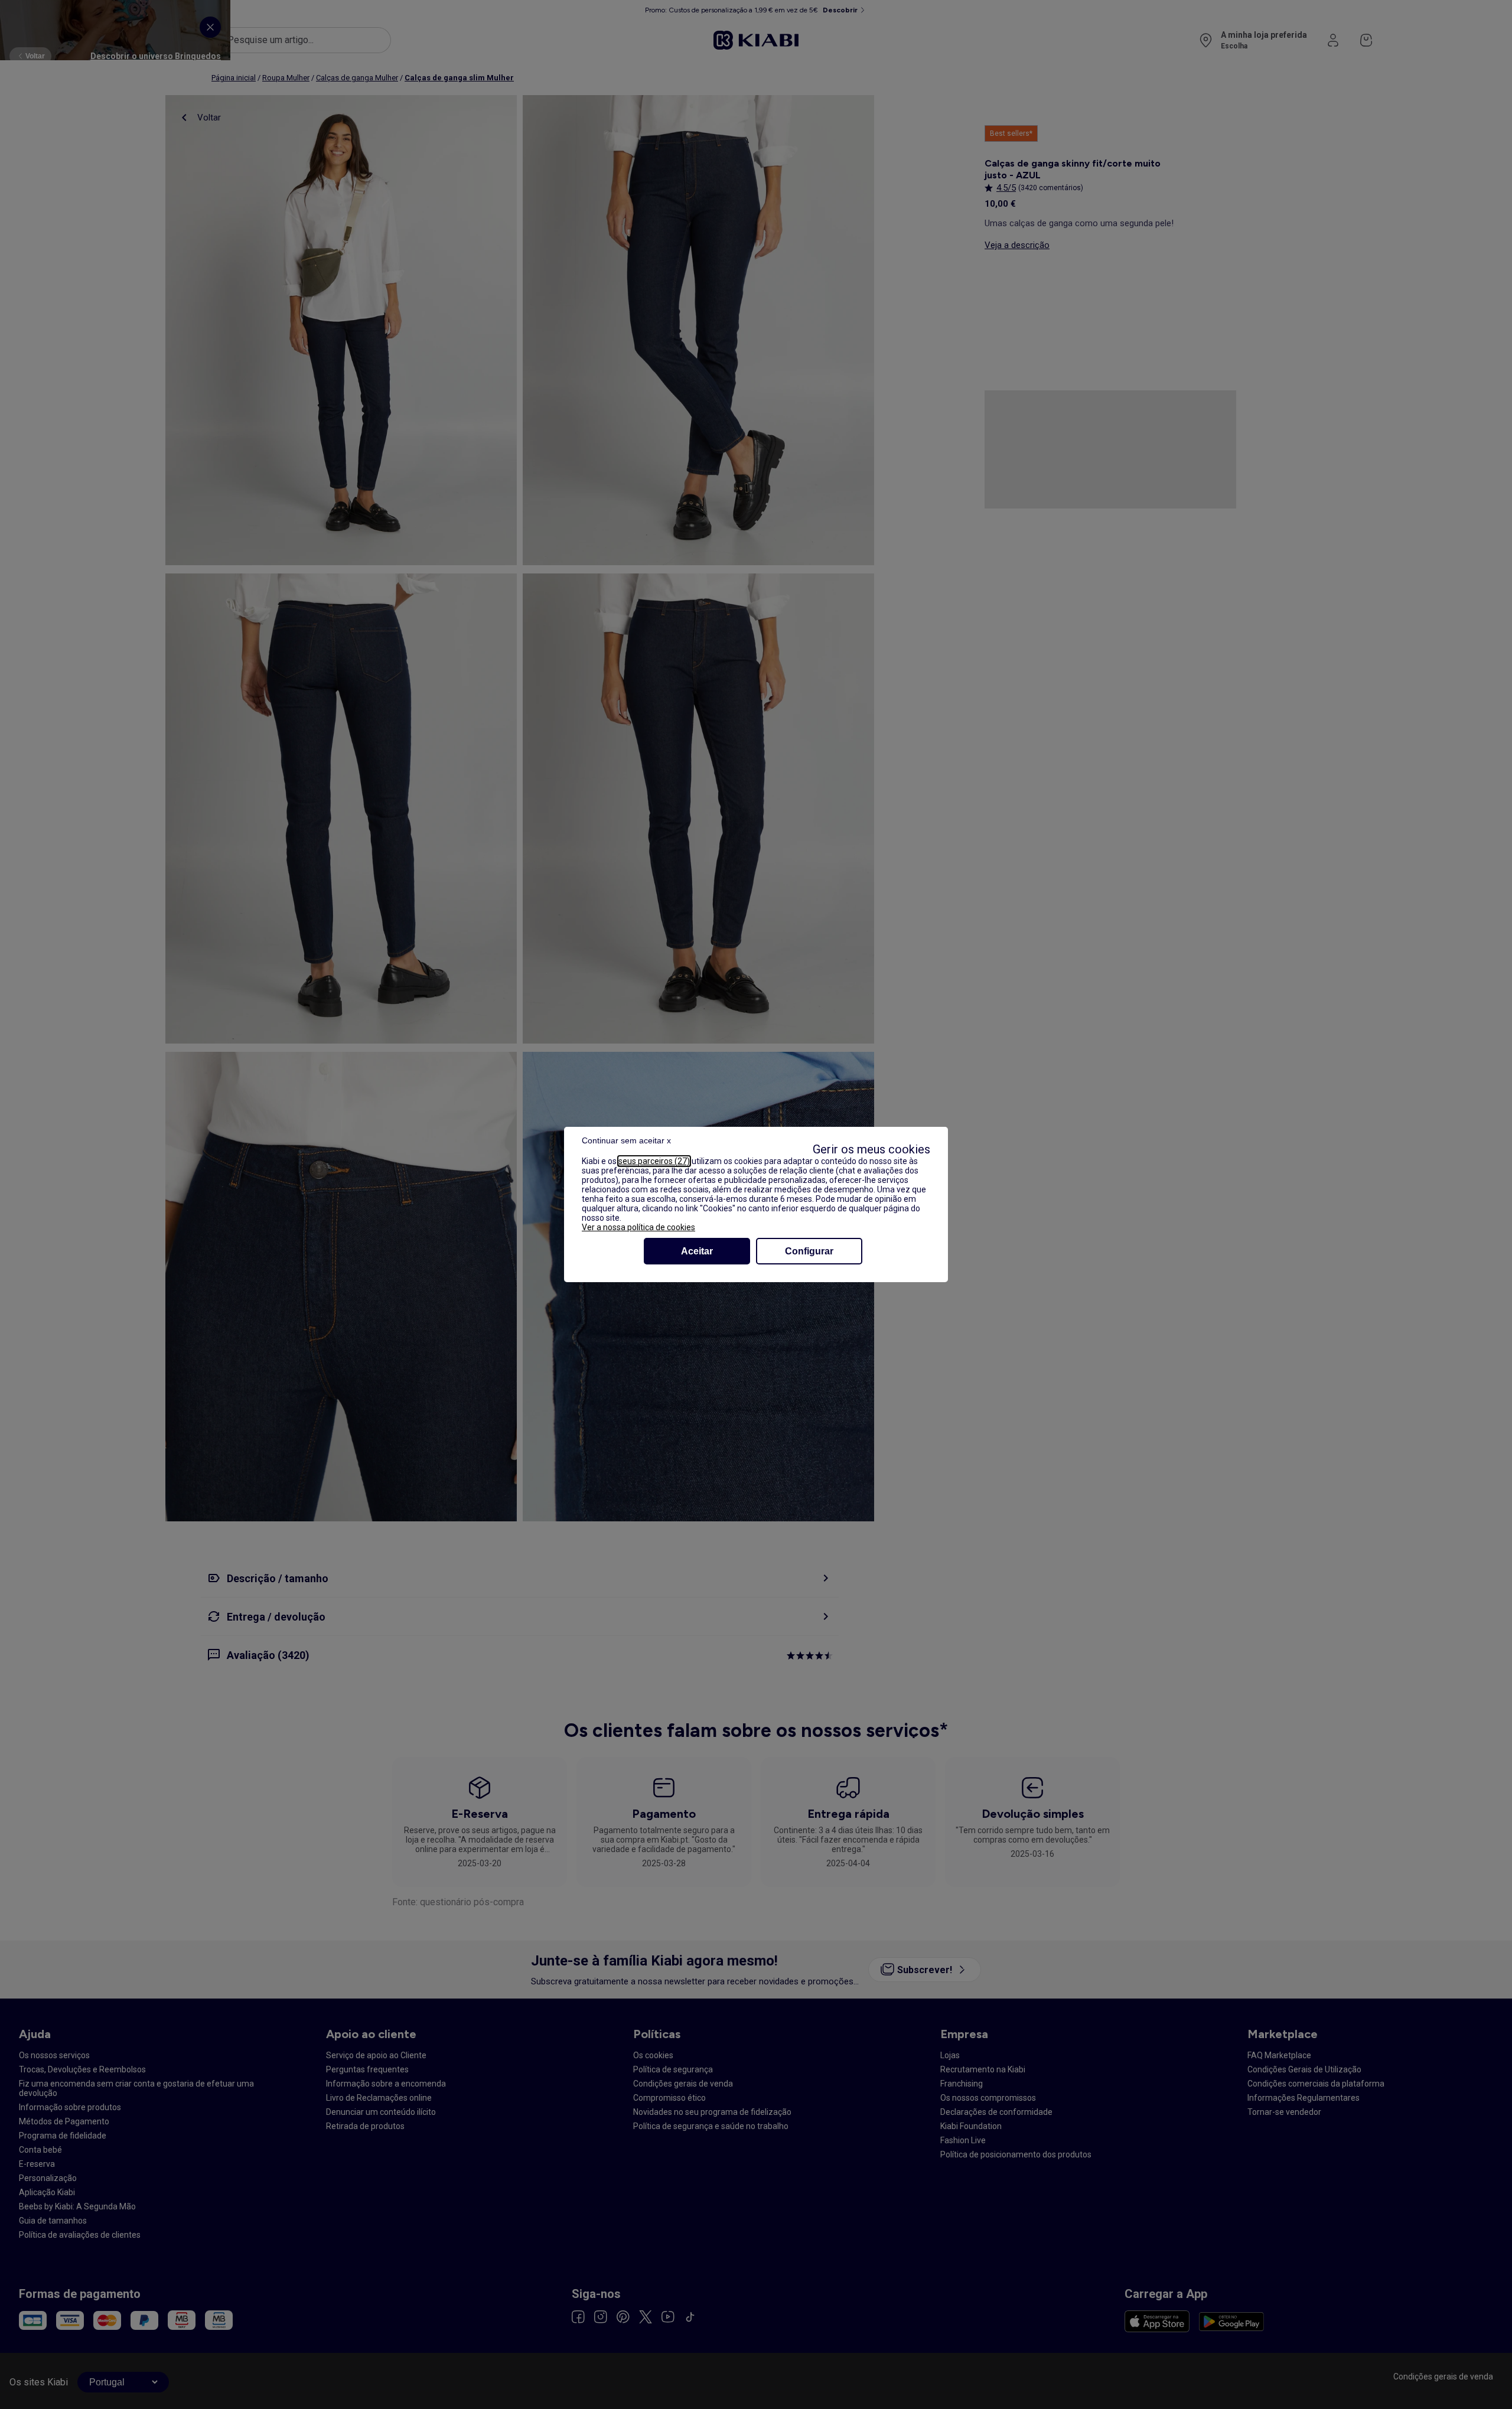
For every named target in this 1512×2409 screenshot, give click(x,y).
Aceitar (697, 1251)
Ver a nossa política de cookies (638, 1227)
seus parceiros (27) (654, 1161)
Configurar (809, 1251)
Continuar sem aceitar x (626, 1140)
